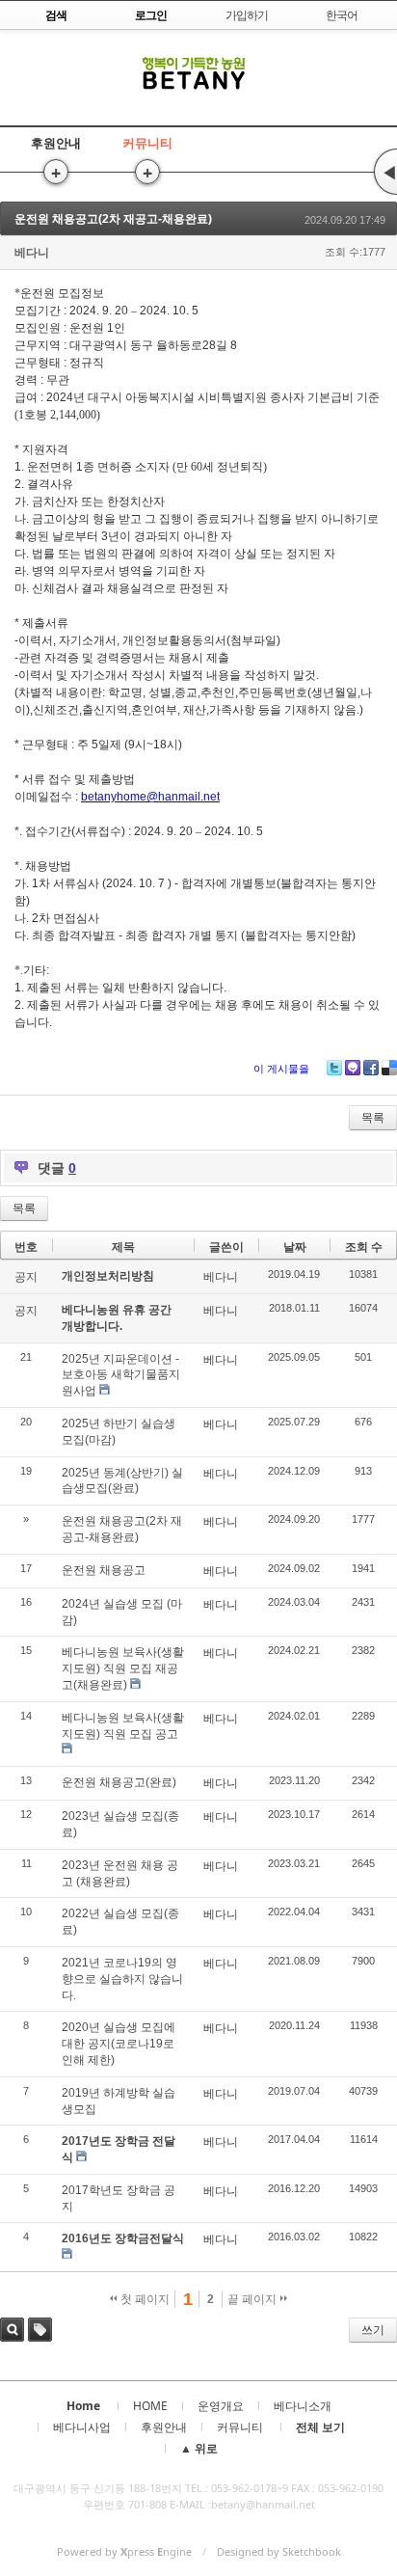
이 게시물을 (281, 1069)
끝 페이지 (253, 2299)
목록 (373, 1118)
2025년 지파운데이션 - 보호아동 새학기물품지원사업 (121, 1375)
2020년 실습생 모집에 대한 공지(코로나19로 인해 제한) (119, 2044)
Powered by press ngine (124, 2551)
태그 (40, 2330)
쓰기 (373, 2330)
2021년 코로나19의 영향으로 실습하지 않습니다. (122, 1979)
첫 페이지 (144, 2299)
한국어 (342, 15)
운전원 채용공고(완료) (119, 1782)
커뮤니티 (147, 143)
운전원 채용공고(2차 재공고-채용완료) (113, 219)
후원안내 (56, 143)
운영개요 (221, 2406)
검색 (12, 2330)
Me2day (353, 1068)
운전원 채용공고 (104, 1570)
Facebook (371, 1068)
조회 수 (364, 1247)
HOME (150, 2406)
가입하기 (247, 15)
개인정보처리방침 (108, 1276)
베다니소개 (303, 2406)
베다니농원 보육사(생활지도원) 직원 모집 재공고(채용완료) (123, 1668)
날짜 (295, 1247)
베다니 (32, 253)
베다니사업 (82, 2427)
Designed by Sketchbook (279, 2551)
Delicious (389, 1068)
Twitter (334, 1068)
